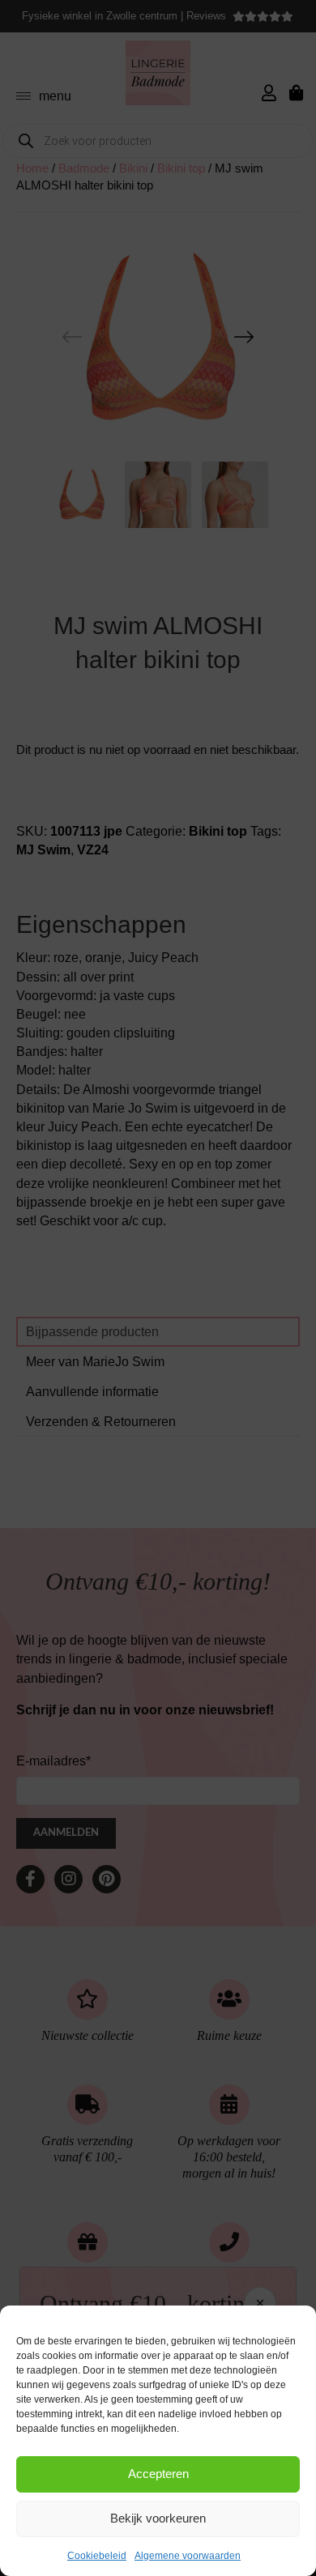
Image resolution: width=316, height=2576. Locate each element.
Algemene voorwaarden (188, 2556)
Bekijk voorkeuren (158, 2518)
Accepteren (158, 2474)
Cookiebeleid (97, 2556)
